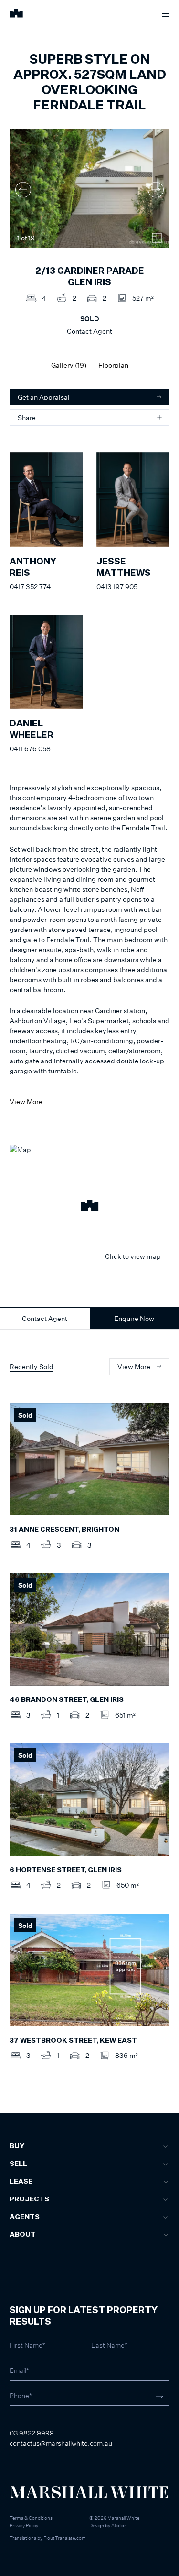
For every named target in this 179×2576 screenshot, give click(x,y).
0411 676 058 (30, 749)
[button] (89, 1207)
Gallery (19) (69, 365)
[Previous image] (23, 189)
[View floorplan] (157, 238)
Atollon (119, 2525)
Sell (18, 2164)
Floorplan (113, 365)
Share (27, 417)
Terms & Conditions (31, 2518)
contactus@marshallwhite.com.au (61, 2443)
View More (26, 1101)
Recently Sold (32, 1367)
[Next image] (156, 189)
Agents (25, 2217)
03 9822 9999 (32, 2433)
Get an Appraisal (44, 397)
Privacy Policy (24, 2525)
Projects (29, 2199)
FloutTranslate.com (65, 2538)
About (23, 2235)
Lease (21, 2182)
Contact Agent (45, 1318)
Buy (17, 2146)
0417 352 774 (30, 587)
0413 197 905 (117, 587)
